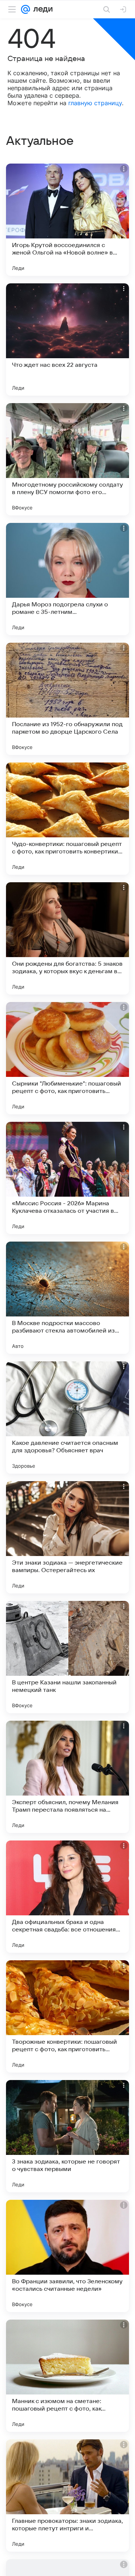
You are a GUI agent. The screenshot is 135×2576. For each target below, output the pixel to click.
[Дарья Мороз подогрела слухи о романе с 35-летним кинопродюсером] (67, 579)
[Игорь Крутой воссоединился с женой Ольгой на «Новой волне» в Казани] (67, 220)
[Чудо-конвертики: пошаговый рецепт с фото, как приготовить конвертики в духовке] (67, 819)
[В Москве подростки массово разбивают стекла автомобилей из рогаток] (67, 1298)
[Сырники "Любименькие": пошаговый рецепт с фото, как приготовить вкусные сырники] (67, 1058)
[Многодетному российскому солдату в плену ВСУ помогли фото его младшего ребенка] (67, 459)
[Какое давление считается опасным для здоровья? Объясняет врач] (67, 1418)
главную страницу (95, 103)
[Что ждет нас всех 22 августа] (67, 339)
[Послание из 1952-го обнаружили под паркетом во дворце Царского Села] (67, 699)
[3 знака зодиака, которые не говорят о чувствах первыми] (67, 2136)
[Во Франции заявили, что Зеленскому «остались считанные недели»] (67, 2256)
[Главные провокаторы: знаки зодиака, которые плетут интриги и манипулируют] (67, 2496)
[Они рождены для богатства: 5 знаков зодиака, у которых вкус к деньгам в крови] (67, 938)
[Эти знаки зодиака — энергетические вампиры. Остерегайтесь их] (67, 1537)
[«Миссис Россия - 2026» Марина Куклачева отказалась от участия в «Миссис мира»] (67, 1178)
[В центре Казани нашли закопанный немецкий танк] (67, 1657)
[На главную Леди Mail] (41, 9)
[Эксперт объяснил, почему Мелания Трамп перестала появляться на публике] (67, 1777)
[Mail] (25, 9)
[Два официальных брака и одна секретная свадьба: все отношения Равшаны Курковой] (67, 1897)
